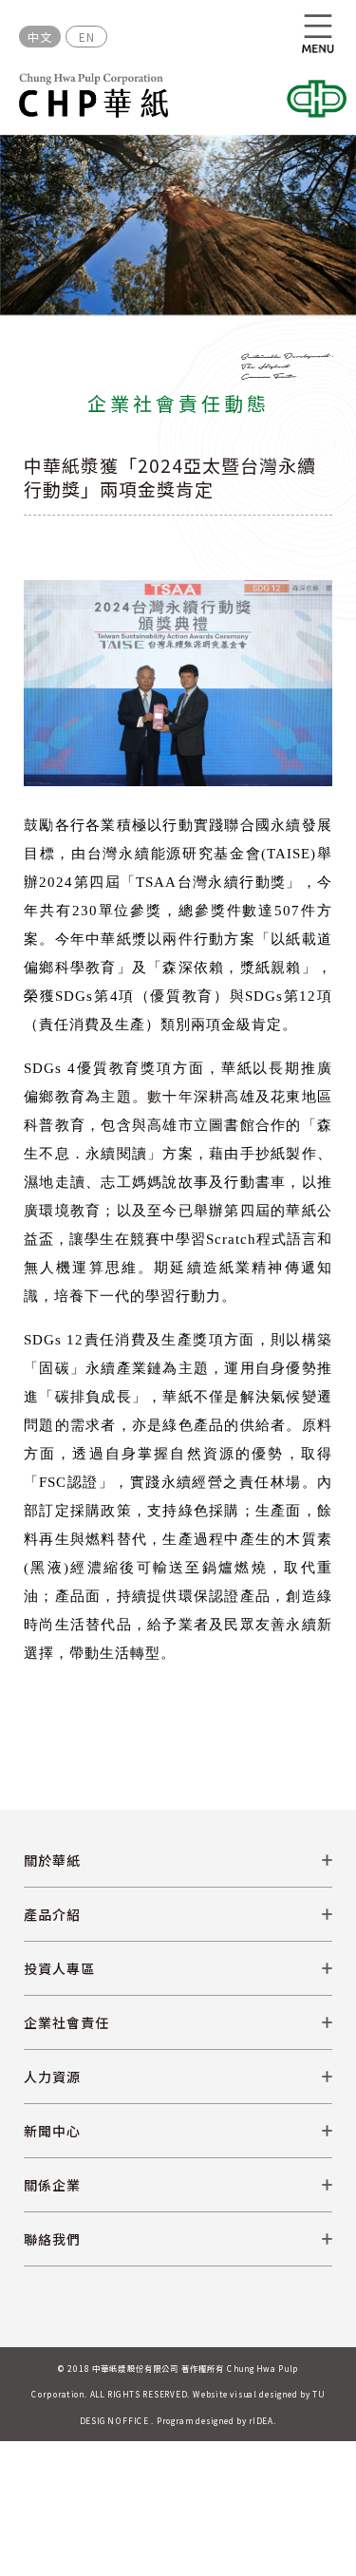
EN (87, 37)
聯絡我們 (52, 2239)
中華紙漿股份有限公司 (94, 95)
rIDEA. (262, 2420)
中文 (40, 37)
